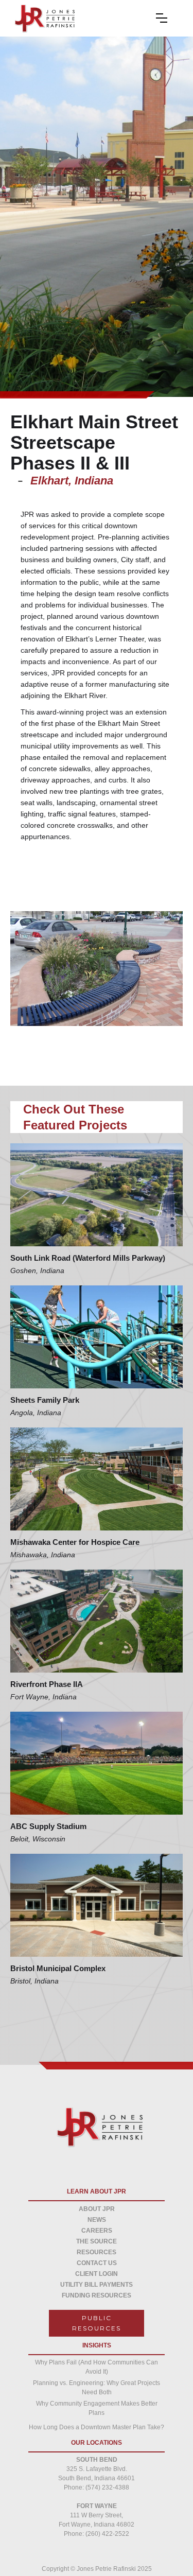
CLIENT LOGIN (97, 2274)
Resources (97, 2252)
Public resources (97, 2323)
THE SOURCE (97, 2241)
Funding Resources (97, 2295)
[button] (169, 18)
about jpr (97, 2209)
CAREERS (97, 2231)
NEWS (97, 2220)
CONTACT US (97, 2263)
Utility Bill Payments (97, 2285)
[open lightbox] (97, 969)
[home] (42, 18)
